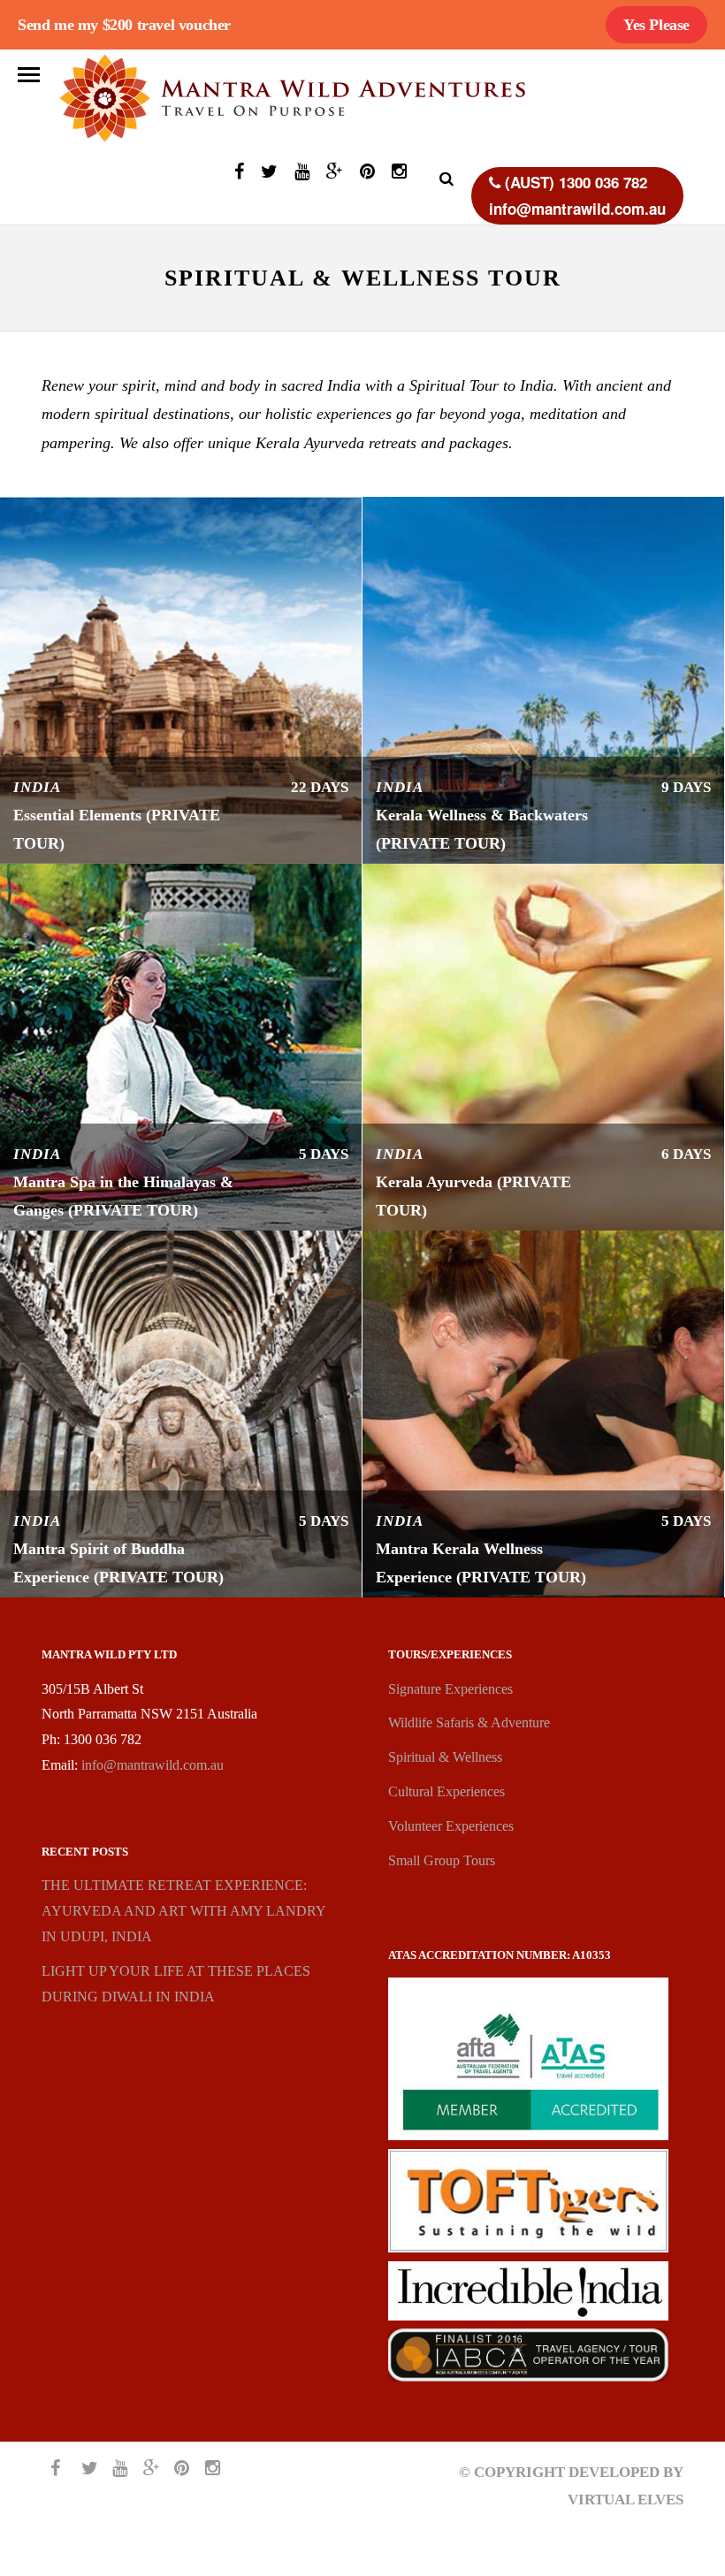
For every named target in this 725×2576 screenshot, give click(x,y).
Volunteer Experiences (451, 1826)
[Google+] (335, 174)
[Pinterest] (367, 174)
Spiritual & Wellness (445, 1757)
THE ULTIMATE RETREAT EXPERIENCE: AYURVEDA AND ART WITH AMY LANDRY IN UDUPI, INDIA (183, 1911)
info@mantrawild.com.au (153, 1765)
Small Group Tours (442, 1860)
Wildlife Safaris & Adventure (469, 1722)
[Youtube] (302, 174)
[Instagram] (399, 174)
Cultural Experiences (446, 1791)
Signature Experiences (450, 1689)
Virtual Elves (626, 2500)
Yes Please (656, 25)
